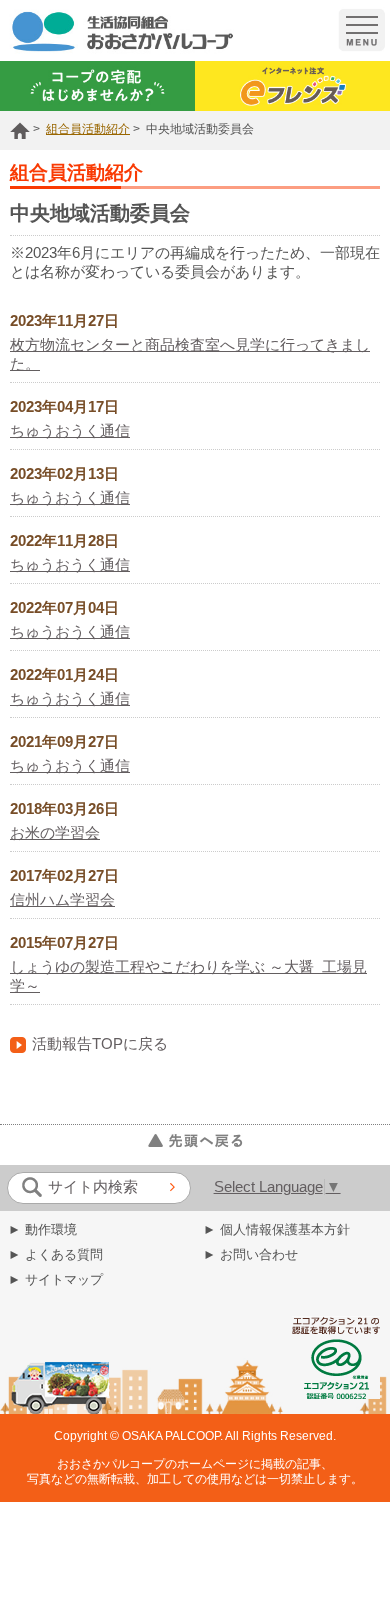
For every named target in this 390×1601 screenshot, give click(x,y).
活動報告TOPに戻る (100, 1044)
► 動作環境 (42, 1229)
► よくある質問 (55, 1254)
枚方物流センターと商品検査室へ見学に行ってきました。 (190, 354)
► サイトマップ (55, 1279)
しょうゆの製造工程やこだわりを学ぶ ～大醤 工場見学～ (188, 976)
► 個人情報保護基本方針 (276, 1229)
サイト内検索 (93, 1187)
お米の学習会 (55, 833)
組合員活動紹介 (88, 129)
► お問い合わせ (250, 1254)
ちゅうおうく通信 (70, 431)
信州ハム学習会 (62, 900)
